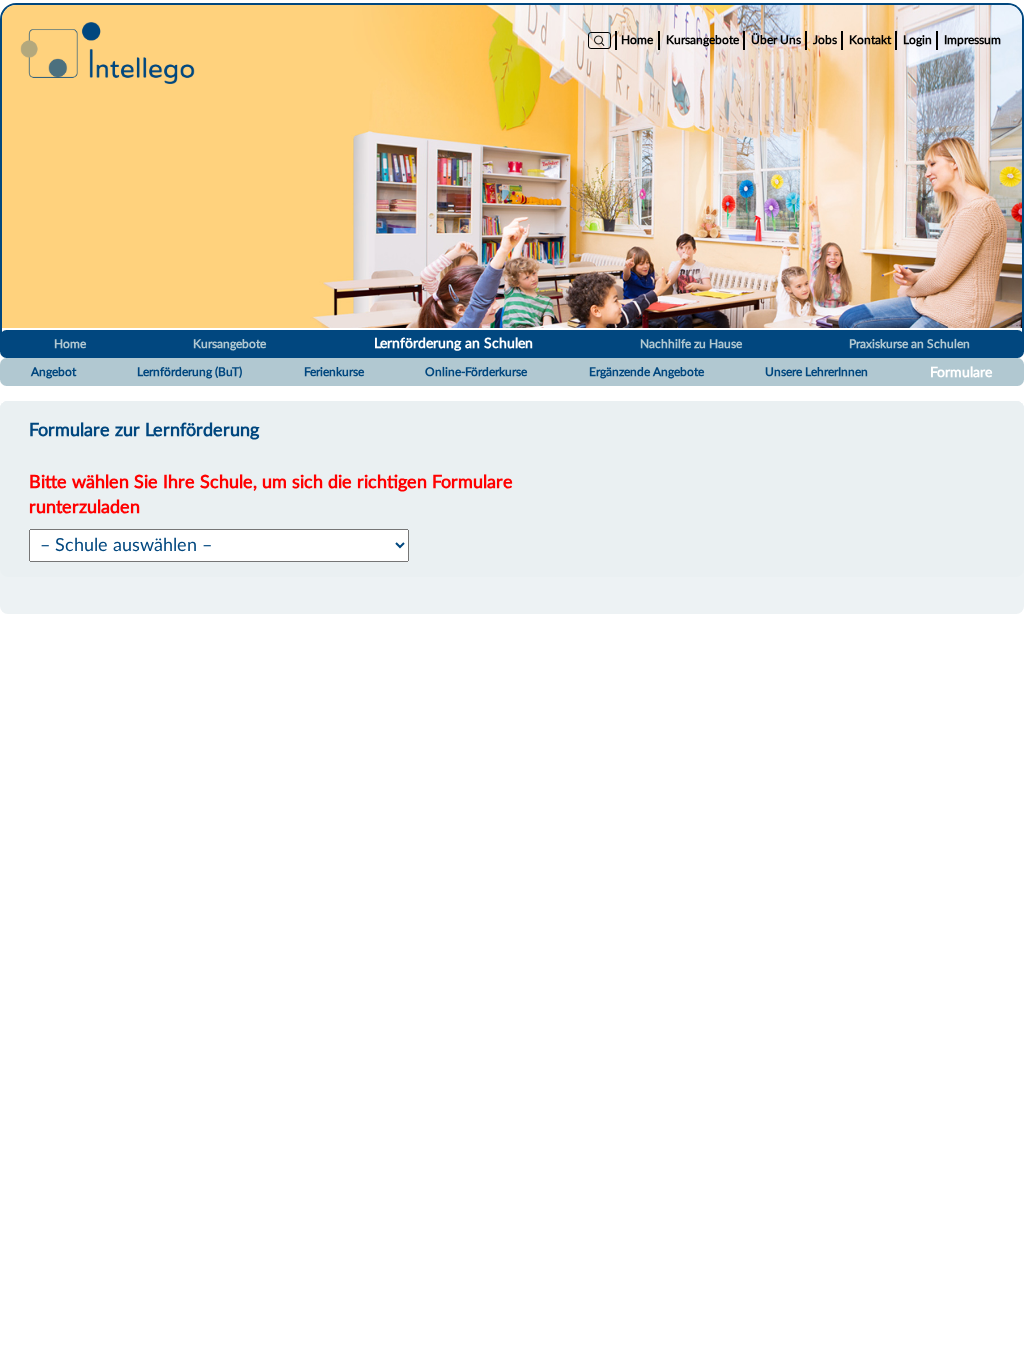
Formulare (961, 373)
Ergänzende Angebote (646, 372)
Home (637, 40)
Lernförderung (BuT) (189, 372)
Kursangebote (702, 40)
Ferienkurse (334, 372)
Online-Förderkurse (476, 372)
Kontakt (870, 40)
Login (917, 40)
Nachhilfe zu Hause (691, 344)
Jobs (825, 40)
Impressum (972, 40)
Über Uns (776, 40)
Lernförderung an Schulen (453, 344)
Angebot (53, 372)
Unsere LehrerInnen (816, 372)
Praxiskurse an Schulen (909, 344)
